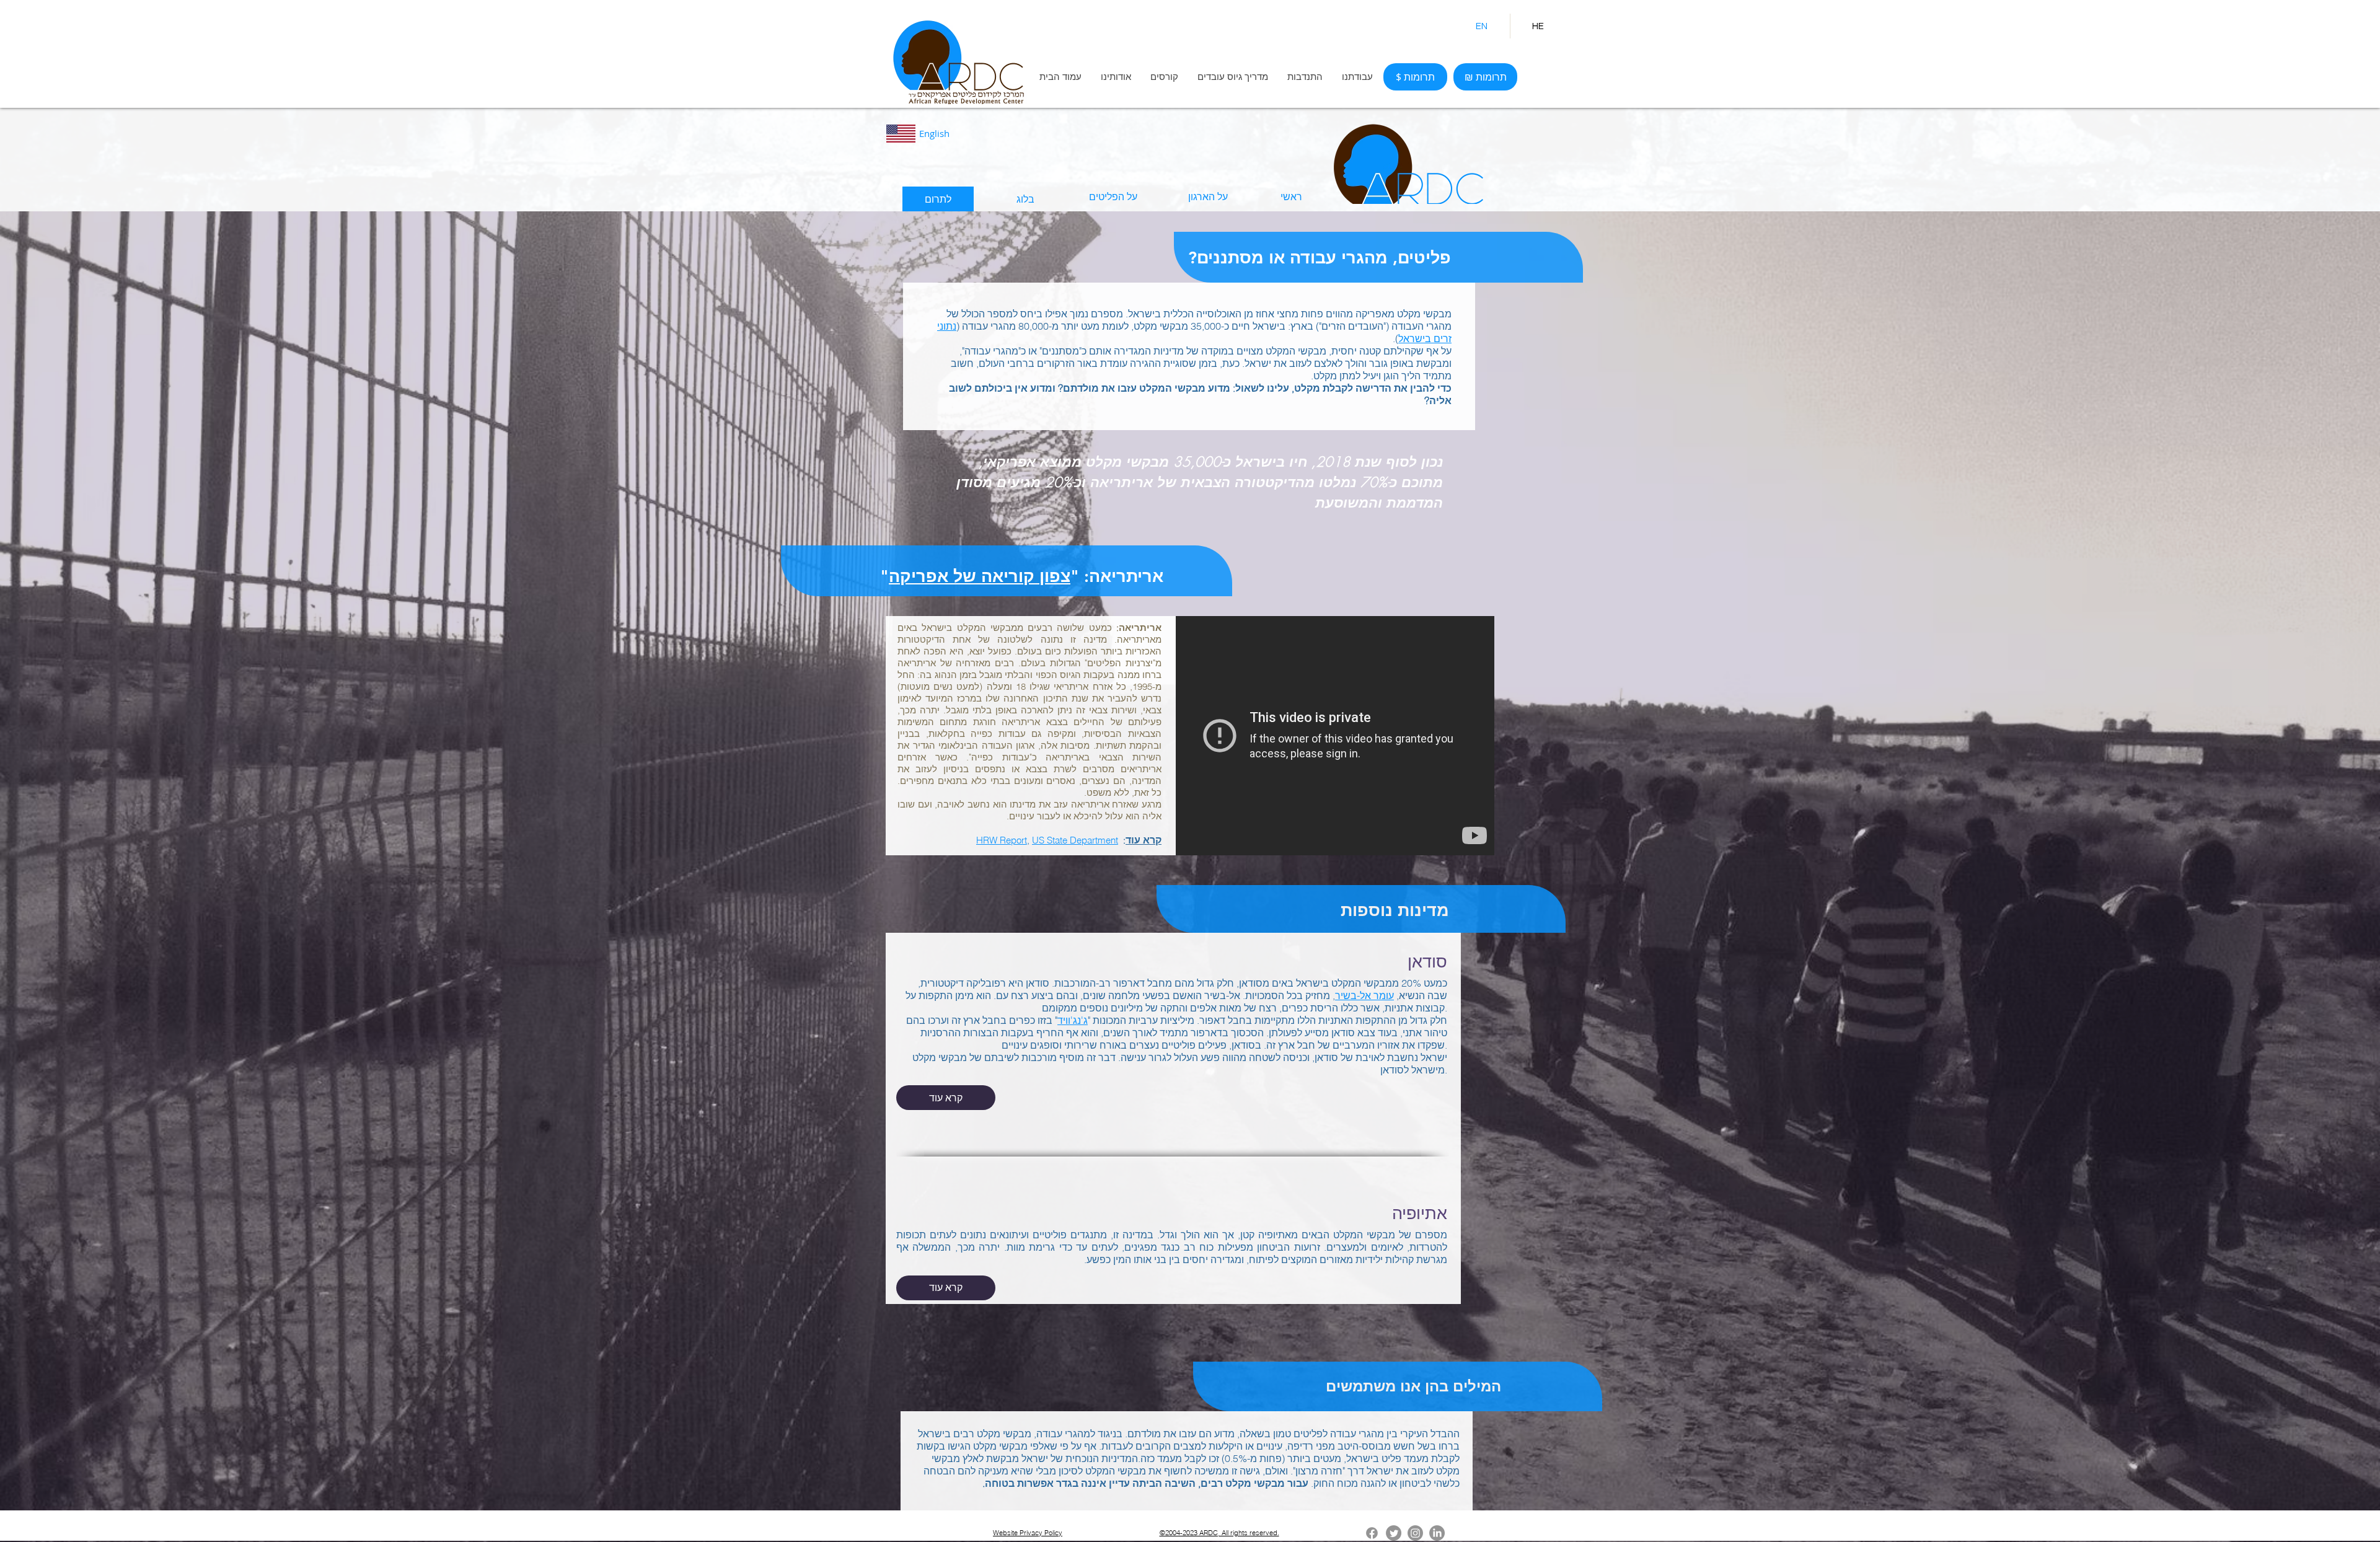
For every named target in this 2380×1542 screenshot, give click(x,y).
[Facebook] (1372, 1533)
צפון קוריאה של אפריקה (980, 576)
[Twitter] (1394, 1533)
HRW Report (1002, 840)
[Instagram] (1415, 1533)
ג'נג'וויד (1073, 1020)
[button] (1116, 77)
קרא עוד (1144, 840)
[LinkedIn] (1437, 1533)
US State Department (1075, 840)
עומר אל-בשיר (1364, 995)
